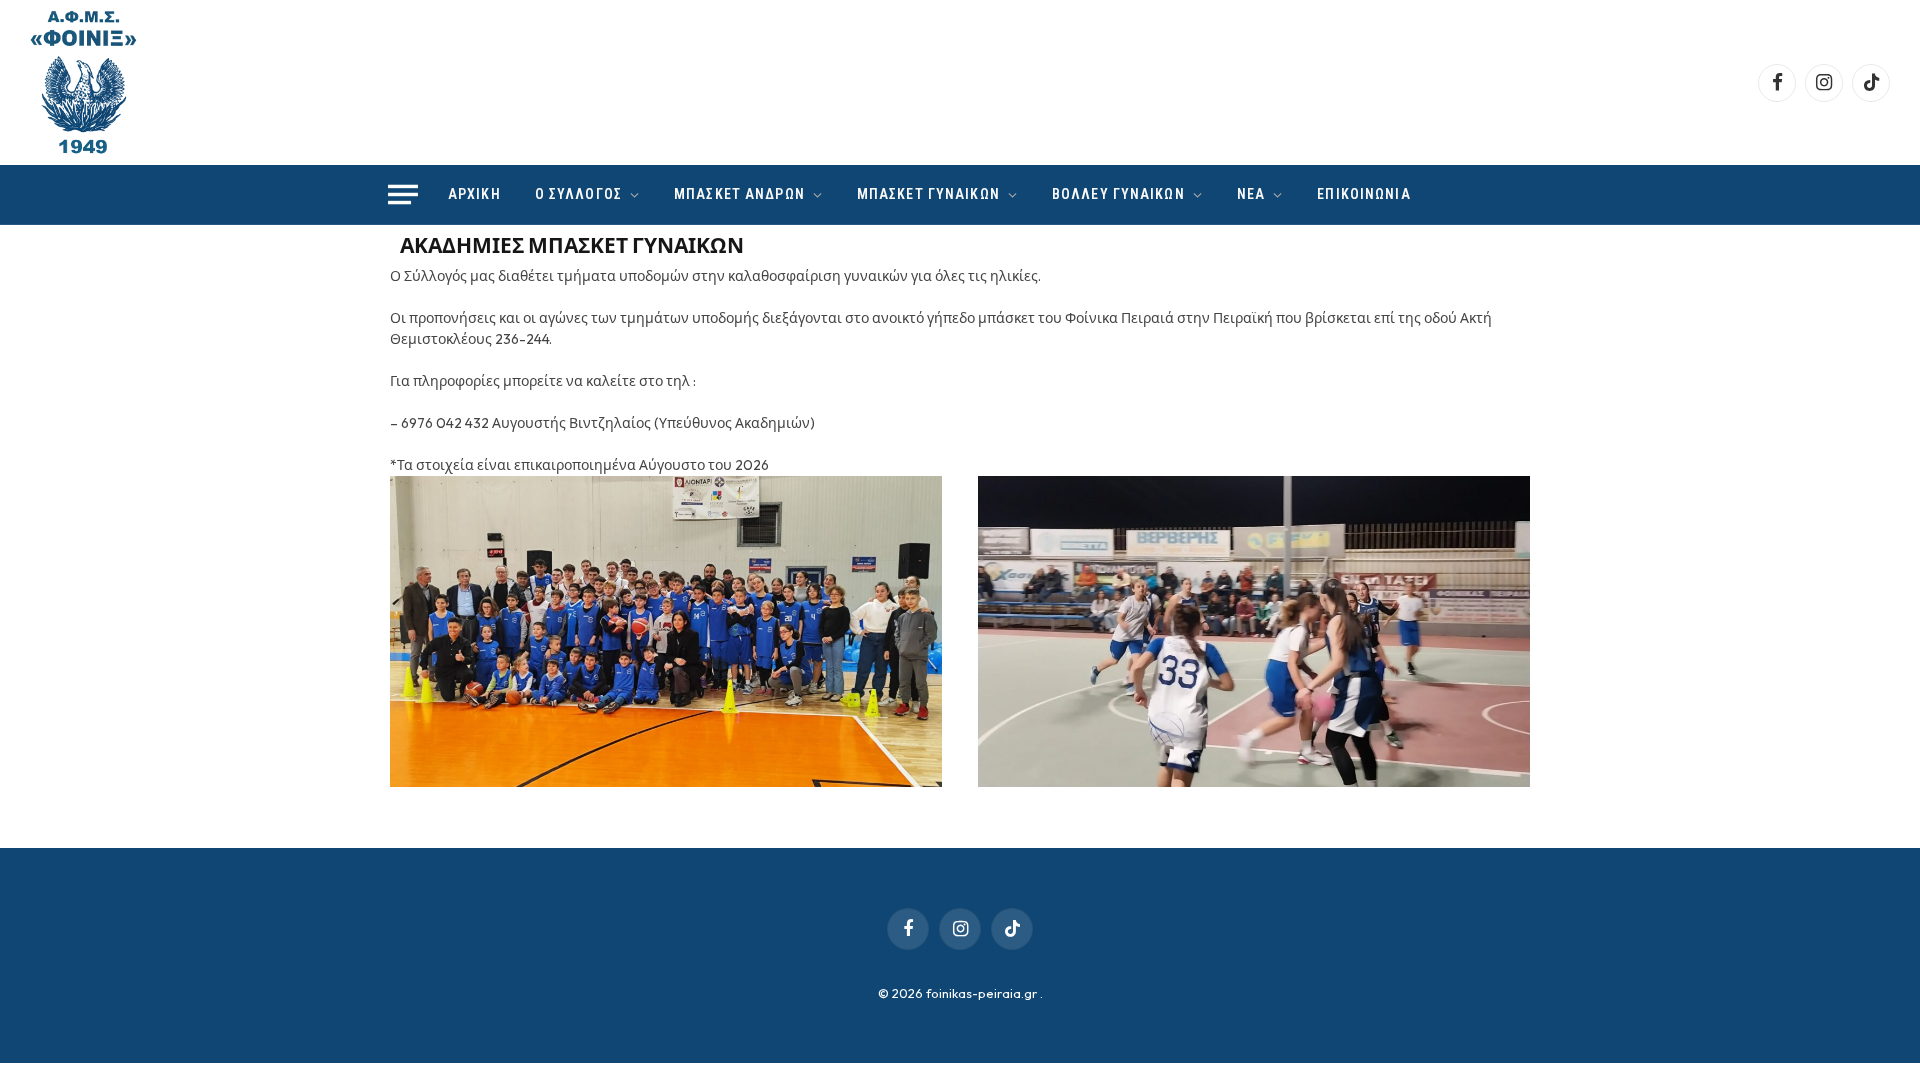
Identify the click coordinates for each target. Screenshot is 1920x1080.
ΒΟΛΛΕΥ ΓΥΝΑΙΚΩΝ (1118, 194)
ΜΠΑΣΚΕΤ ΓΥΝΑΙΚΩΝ (928, 194)
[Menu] (403, 195)
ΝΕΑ (1251, 194)
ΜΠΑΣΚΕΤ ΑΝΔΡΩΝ (739, 194)
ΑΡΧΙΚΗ (474, 194)
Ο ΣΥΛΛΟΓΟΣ (578, 194)
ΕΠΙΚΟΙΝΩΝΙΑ (1363, 194)
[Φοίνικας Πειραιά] (83, 82)
